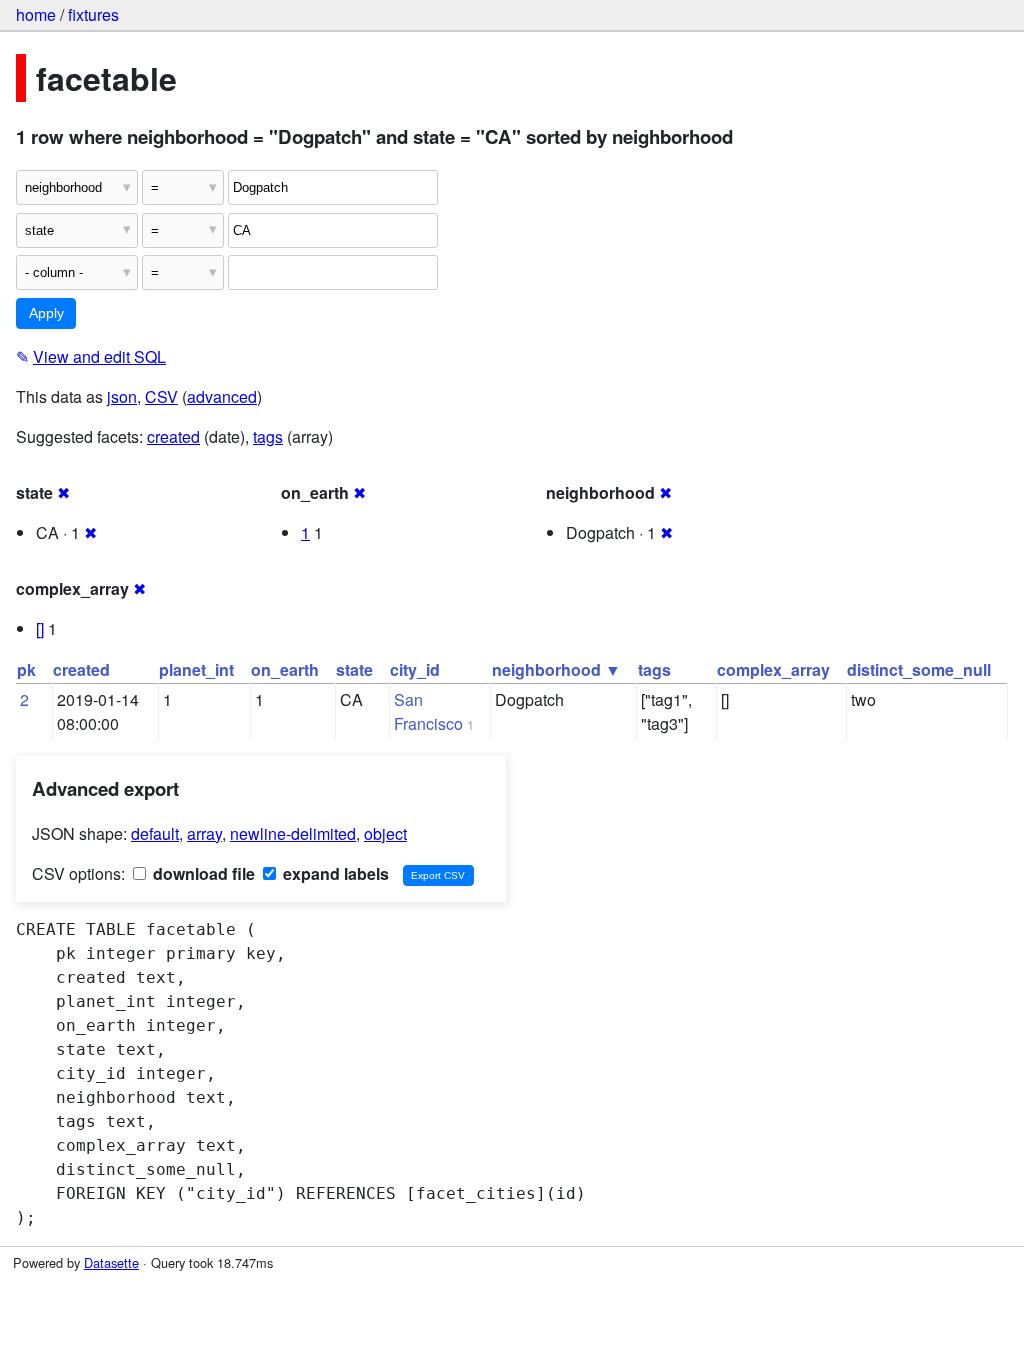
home (36, 14)
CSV (161, 396)
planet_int (196, 669)
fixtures (93, 14)
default (155, 833)
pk (26, 669)
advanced (222, 396)
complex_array (773, 669)
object (385, 833)
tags (268, 436)
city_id (415, 669)
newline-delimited (293, 833)
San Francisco (428, 711)
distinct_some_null (919, 669)
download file (202, 873)
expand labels (334, 873)
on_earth (285, 669)
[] (40, 628)
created (173, 436)
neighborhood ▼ (556, 669)
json (122, 396)
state (354, 669)
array (204, 833)
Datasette (111, 1262)
